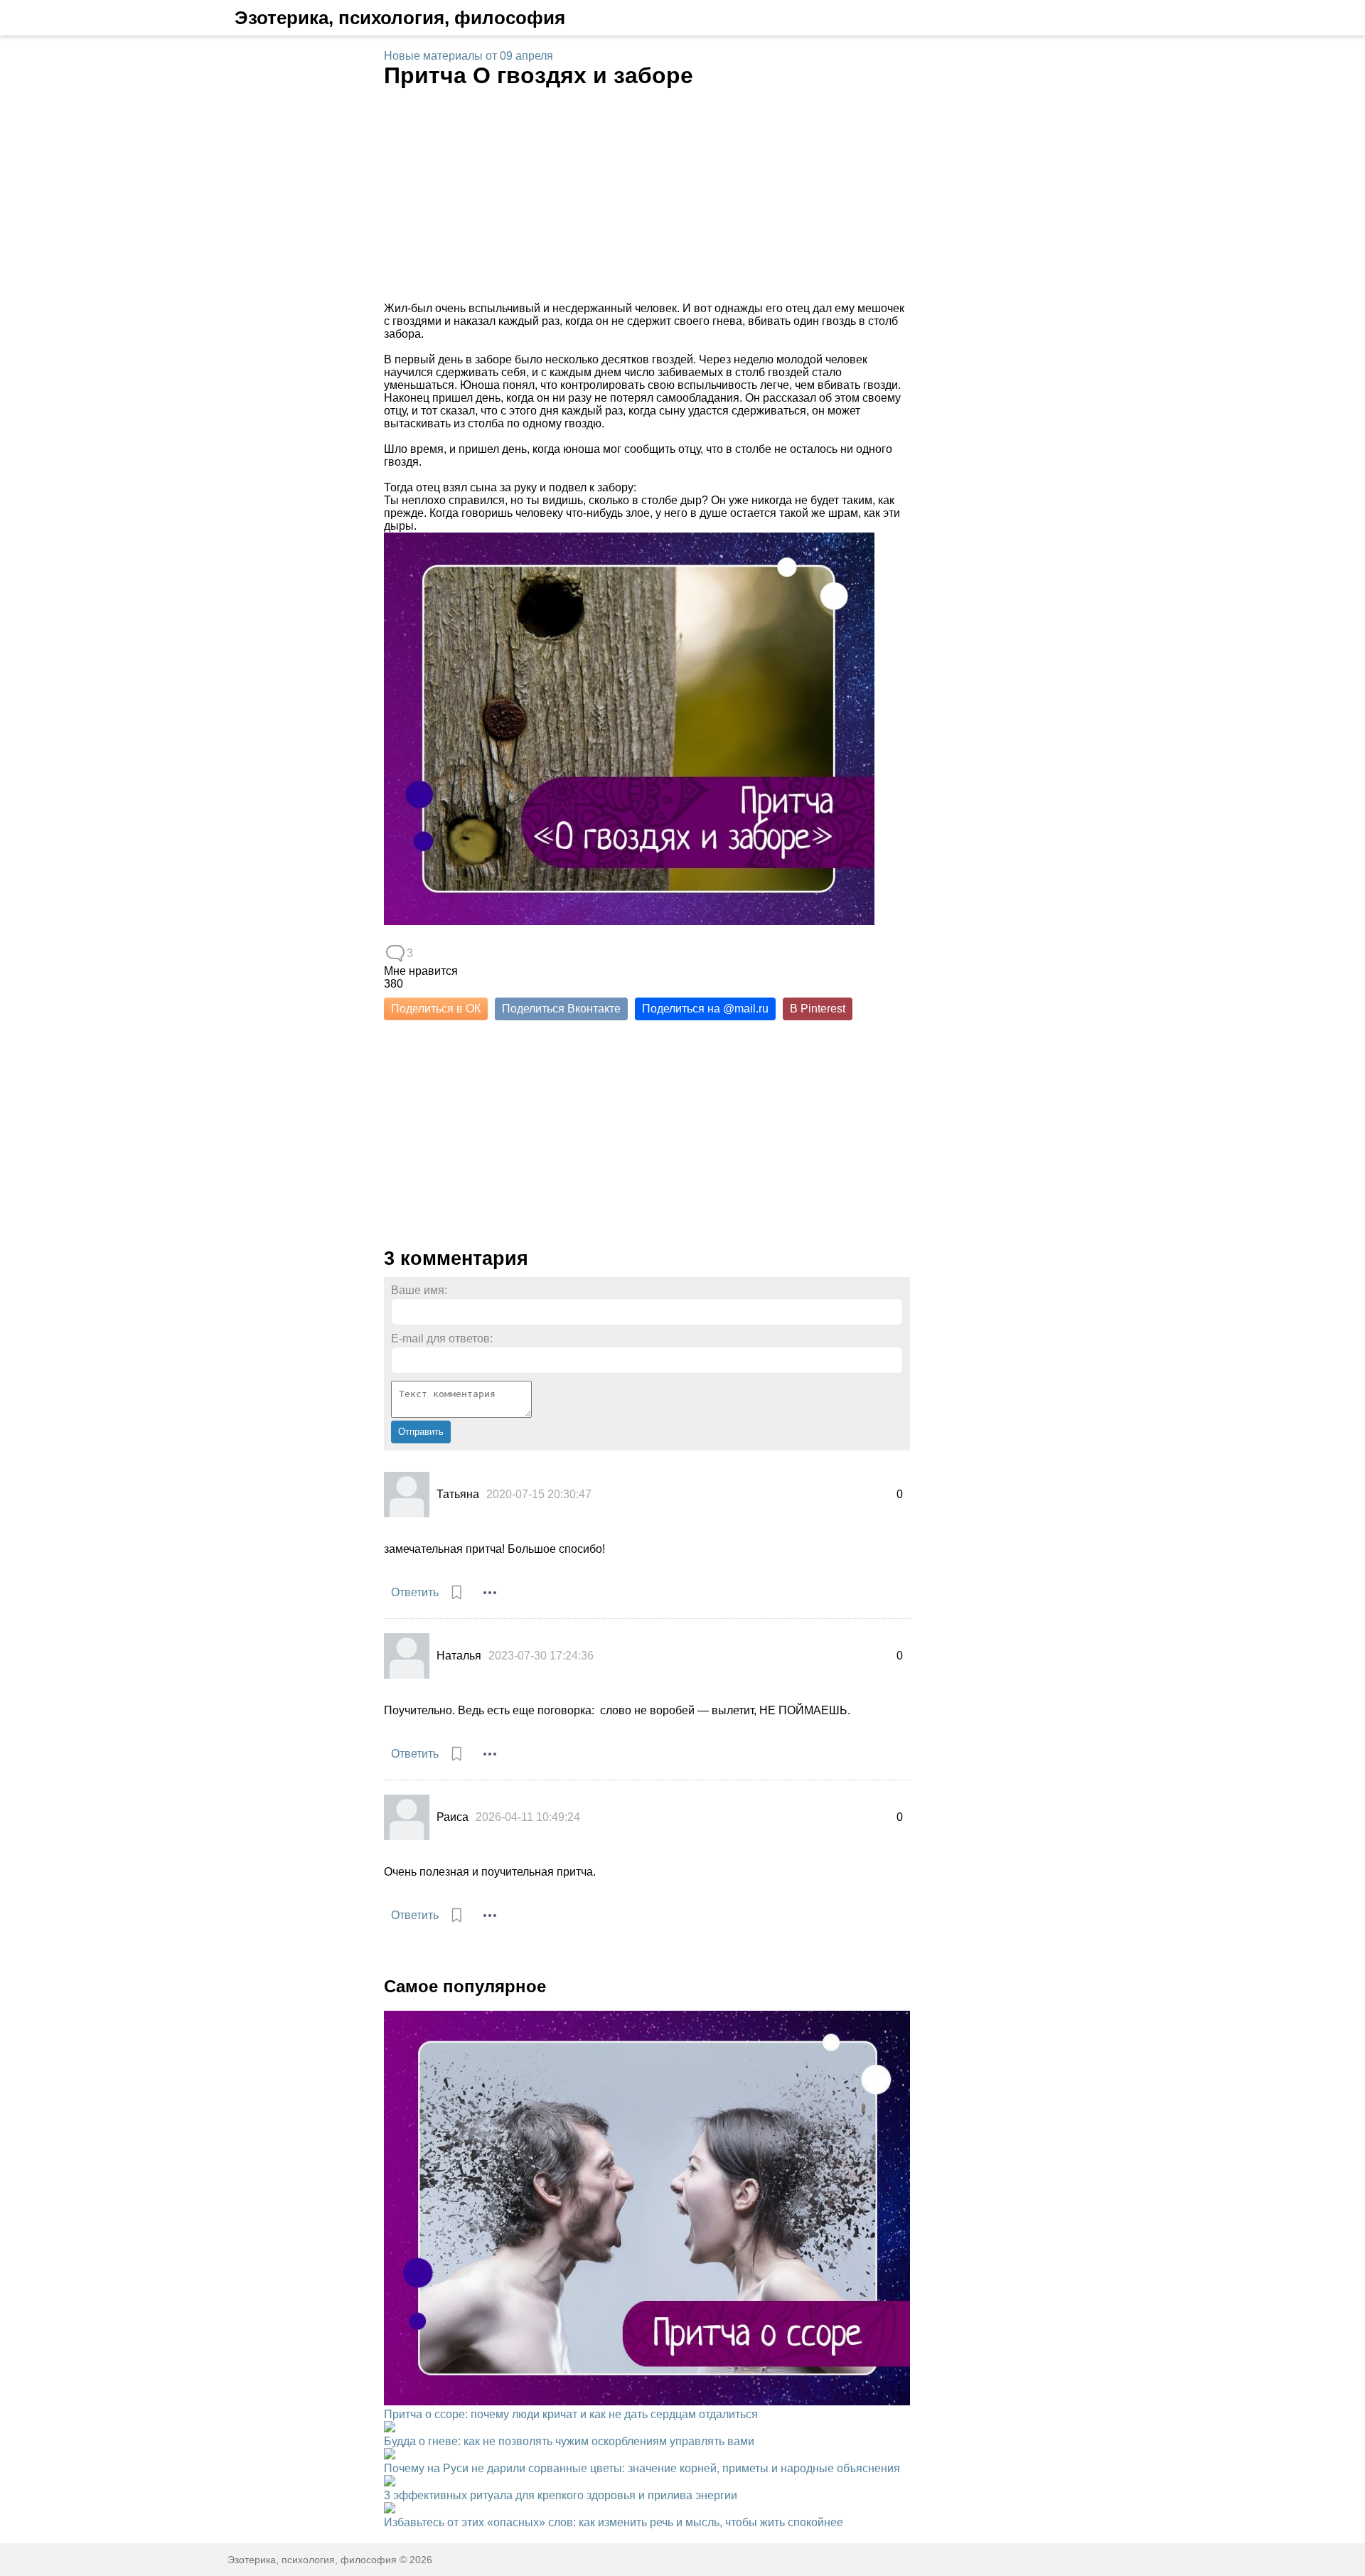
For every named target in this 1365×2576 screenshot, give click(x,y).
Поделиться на (705, 1009)
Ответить (415, 1592)
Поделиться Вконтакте (561, 1009)
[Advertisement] (647, 196)
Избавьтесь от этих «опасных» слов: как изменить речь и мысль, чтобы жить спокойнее (614, 2522)
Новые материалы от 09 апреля (469, 56)
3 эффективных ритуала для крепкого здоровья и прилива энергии (561, 2495)
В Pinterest (818, 1009)
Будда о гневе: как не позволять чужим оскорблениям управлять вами (569, 2441)
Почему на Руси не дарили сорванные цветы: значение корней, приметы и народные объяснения (642, 2468)
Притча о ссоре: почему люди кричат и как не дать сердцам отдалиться (571, 2414)
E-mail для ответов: (442, 1338)
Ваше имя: (419, 1290)
